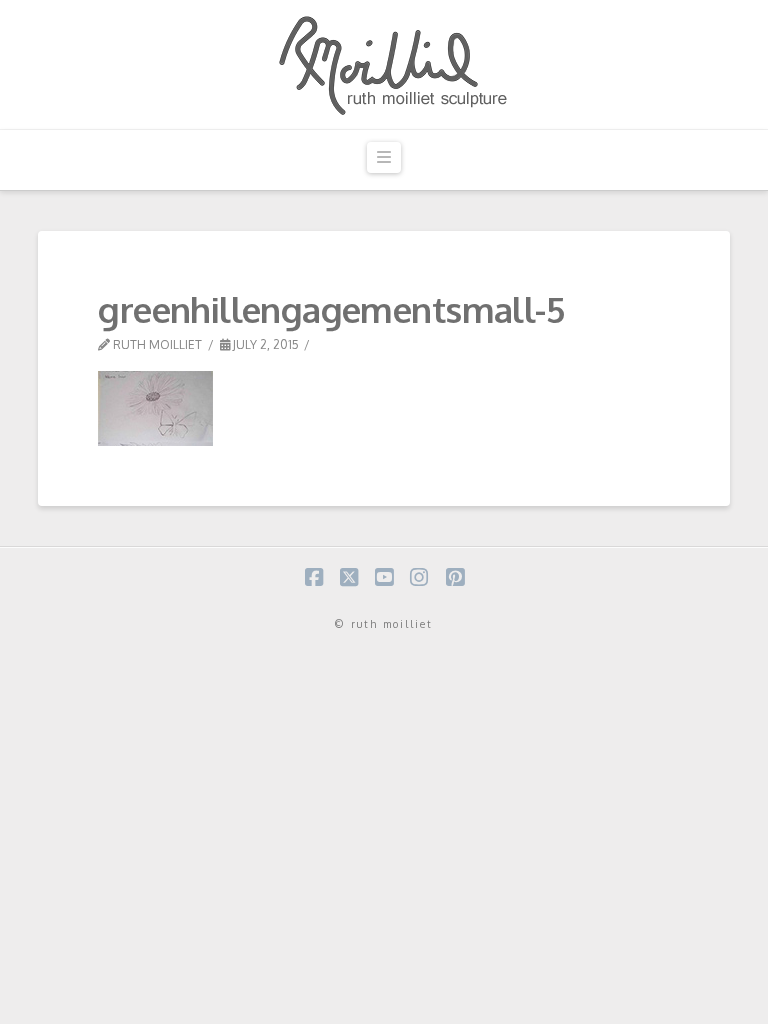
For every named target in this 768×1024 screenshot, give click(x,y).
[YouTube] (384, 577)
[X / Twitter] (349, 577)
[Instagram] (419, 577)
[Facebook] (314, 577)
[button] (384, 157)
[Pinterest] (455, 577)
